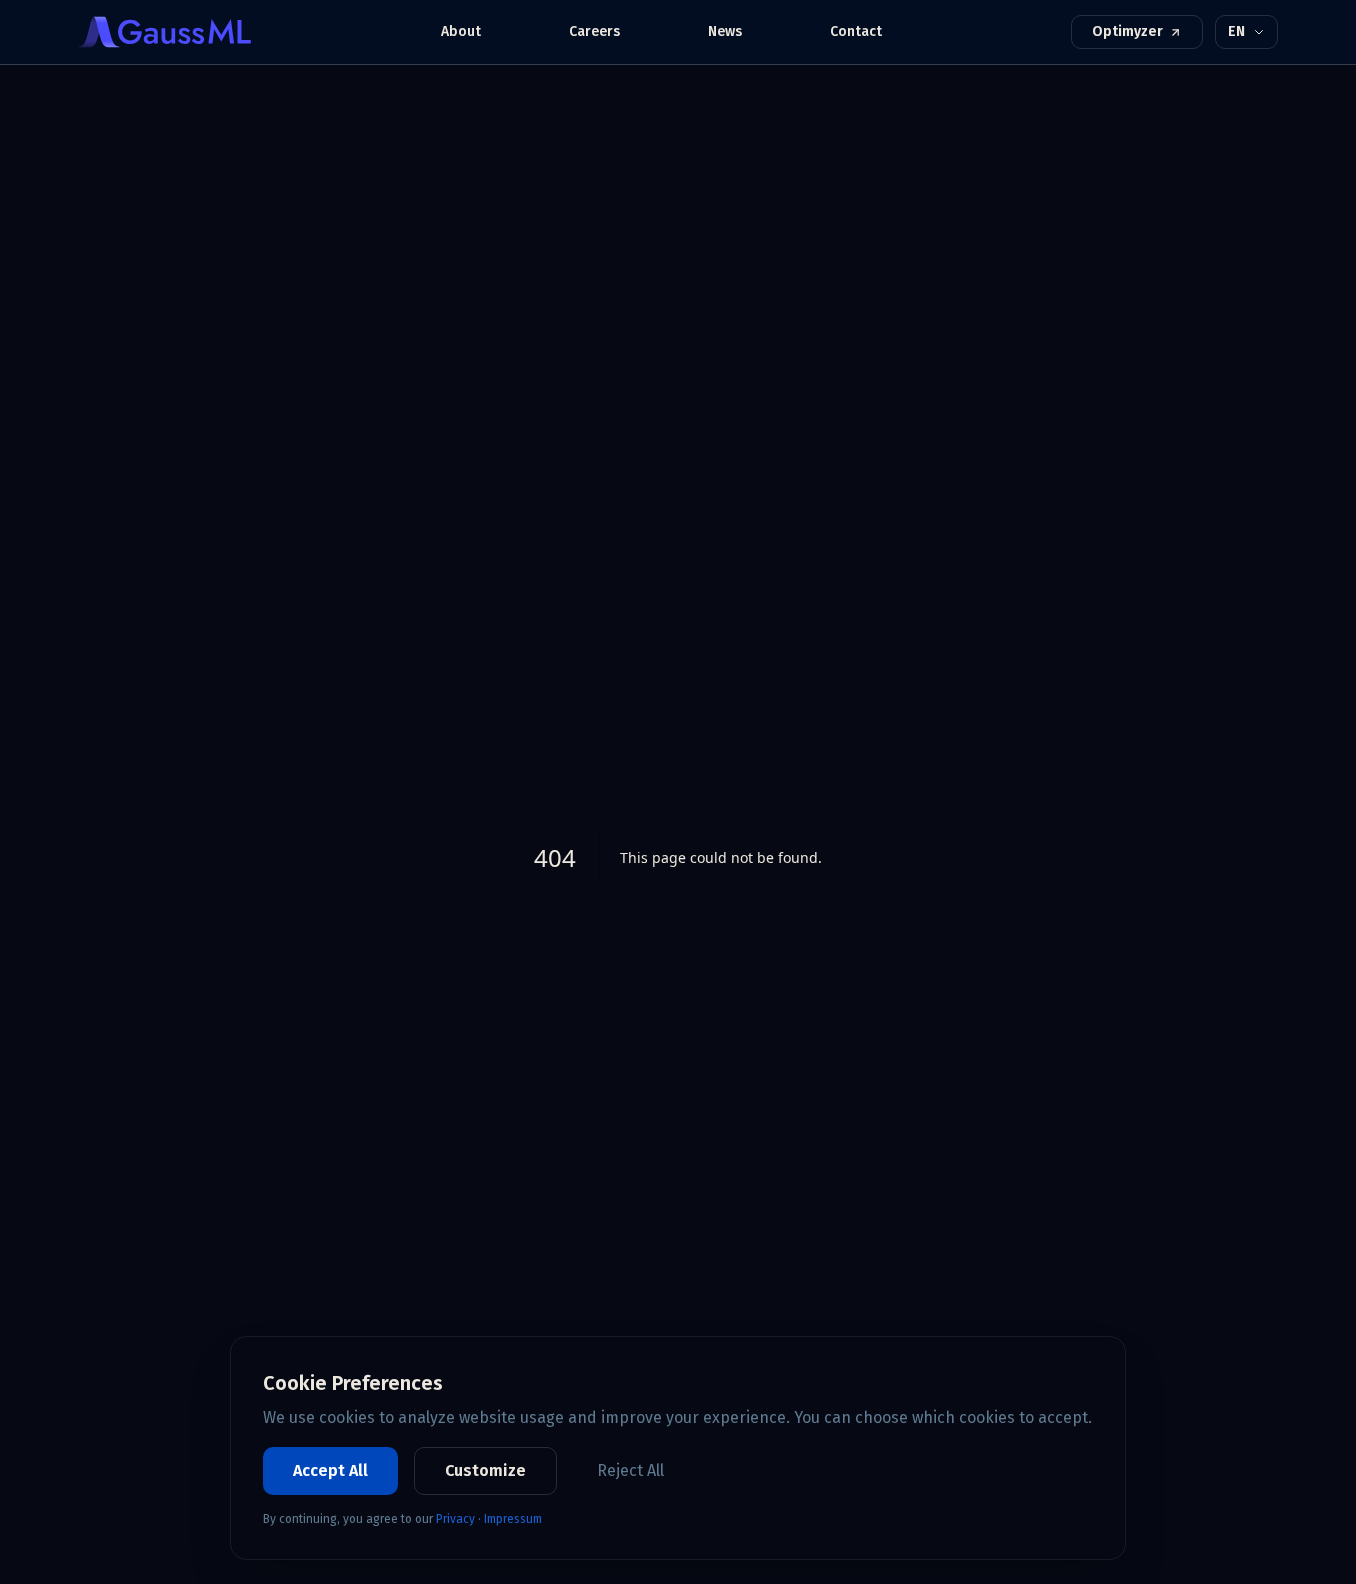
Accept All (330, 1470)
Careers (594, 31)
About (461, 31)
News (725, 31)
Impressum (513, 1519)
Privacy (455, 1519)
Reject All (630, 1470)
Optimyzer (1127, 31)
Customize (485, 1470)
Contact (856, 31)
